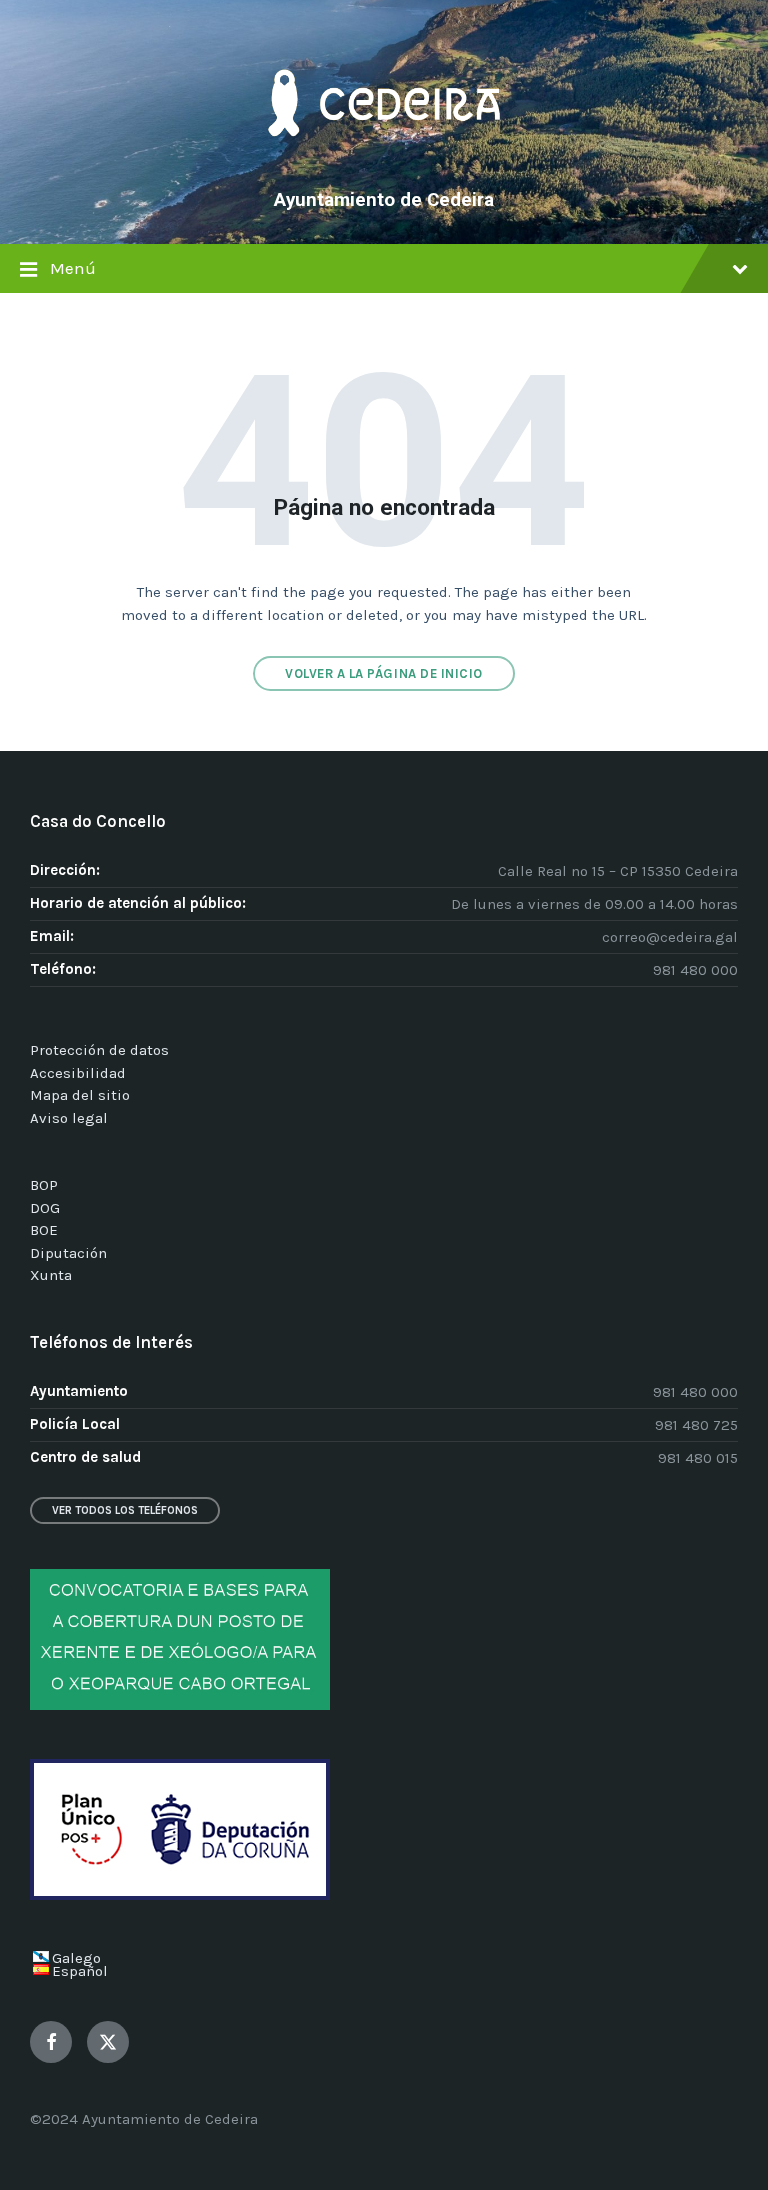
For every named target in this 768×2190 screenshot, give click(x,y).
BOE (44, 1230)
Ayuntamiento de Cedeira (384, 200)
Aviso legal (69, 1118)
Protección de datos (99, 1050)
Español (80, 1971)
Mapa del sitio (80, 1095)
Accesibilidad (78, 1073)
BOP (44, 1185)
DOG (45, 1208)
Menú (73, 268)
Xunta (51, 1275)
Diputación (68, 1253)
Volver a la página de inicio (384, 673)
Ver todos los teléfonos (125, 1510)
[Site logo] (384, 166)
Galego (76, 1958)
